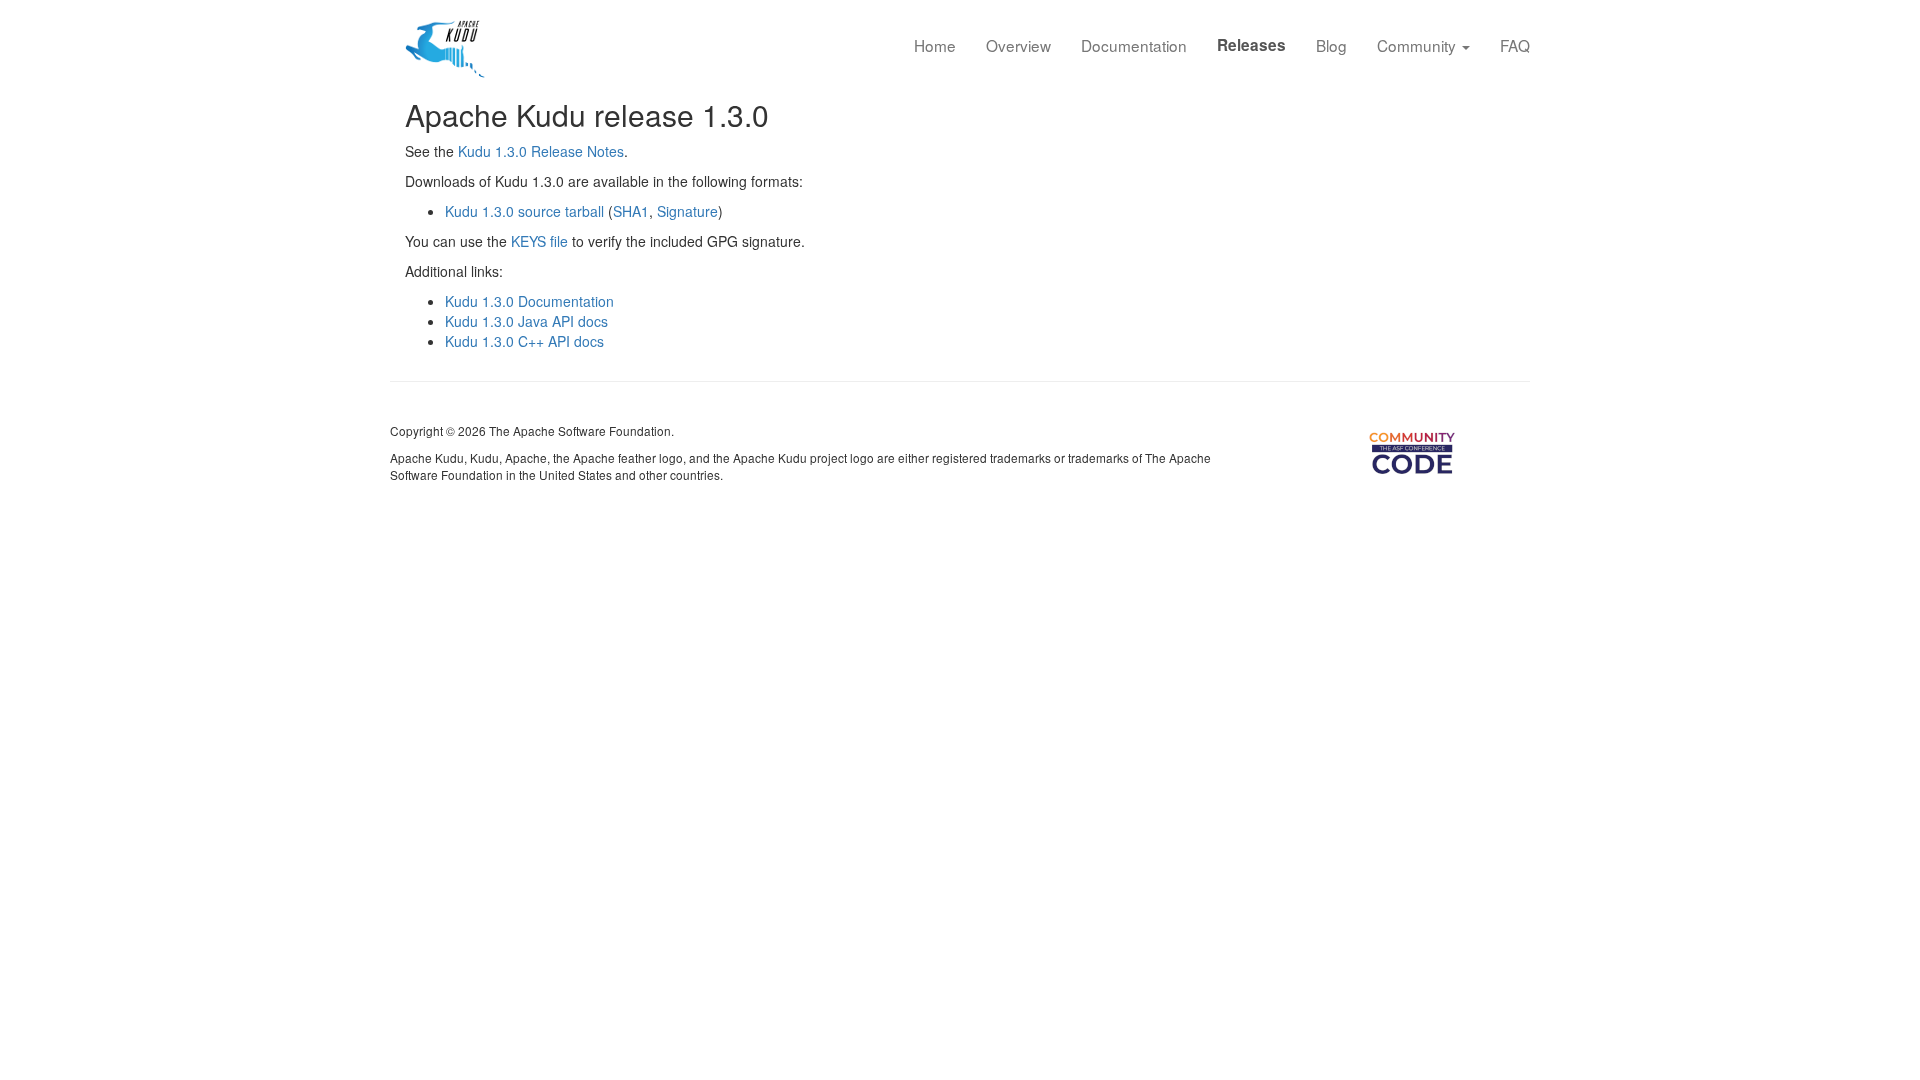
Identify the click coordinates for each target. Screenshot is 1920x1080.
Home (935, 45)
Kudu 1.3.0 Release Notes (541, 151)
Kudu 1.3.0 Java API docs (526, 321)
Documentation (1134, 45)
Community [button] (1418, 45)
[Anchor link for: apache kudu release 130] (784, 114)
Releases (1251, 45)
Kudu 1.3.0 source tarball (524, 211)
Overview (1018, 45)
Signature (687, 211)
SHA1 (631, 211)
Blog (1331, 45)
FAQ (1515, 45)
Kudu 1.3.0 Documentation (529, 301)
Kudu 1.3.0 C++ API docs (524, 341)
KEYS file (539, 241)
